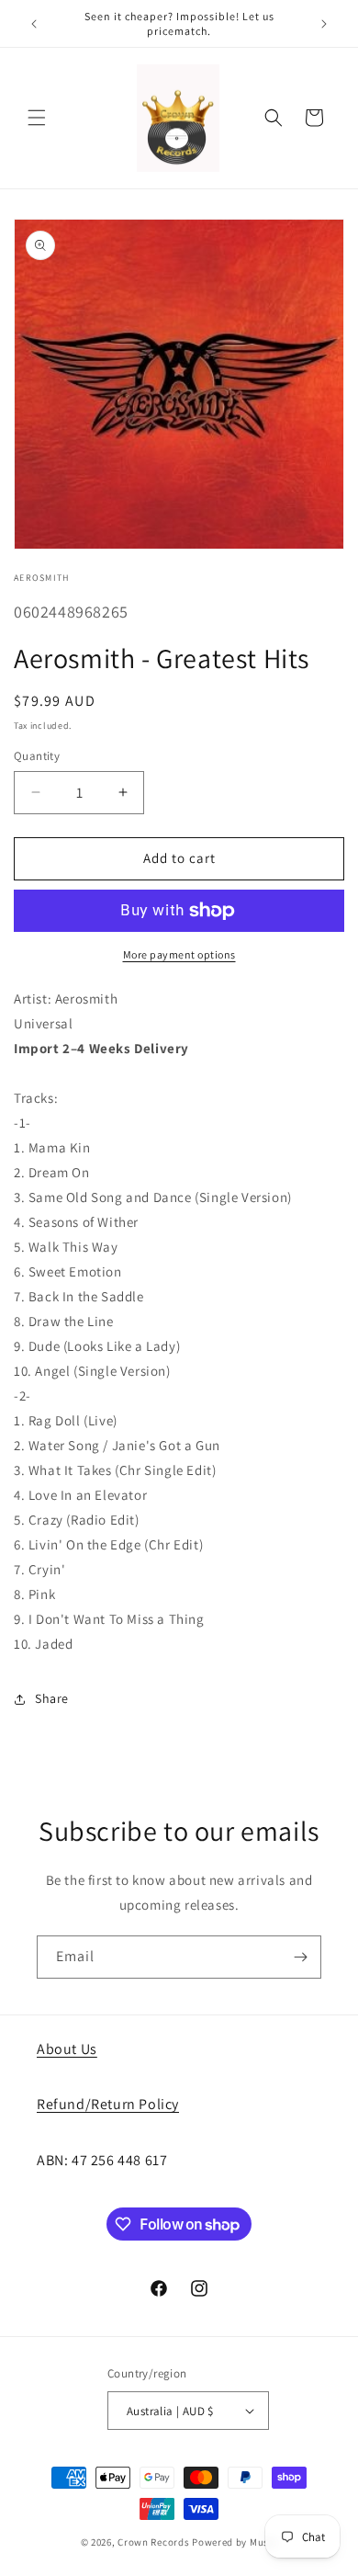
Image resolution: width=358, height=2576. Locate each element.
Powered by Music (235, 2542)
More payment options (179, 954)
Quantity (37, 756)
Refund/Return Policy (108, 2104)
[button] (37, 118)
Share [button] (52, 1698)
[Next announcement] (324, 24)
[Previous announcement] (34, 24)
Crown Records (153, 2542)
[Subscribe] (300, 1957)
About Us (67, 2049)
